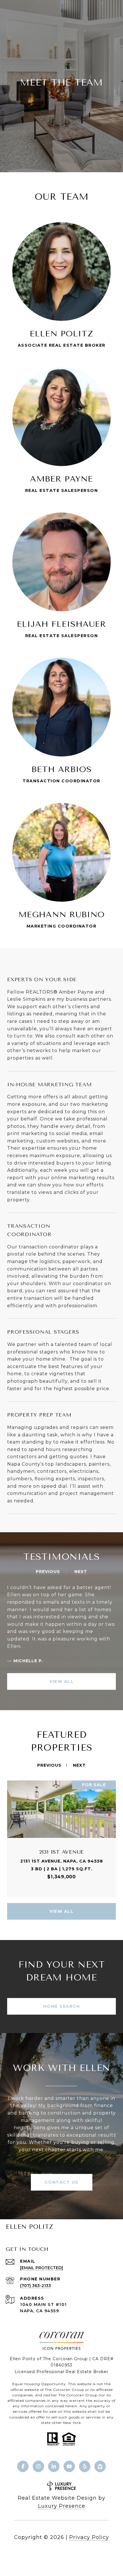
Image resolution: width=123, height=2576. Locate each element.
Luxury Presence (62, 2506)
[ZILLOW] (100, 2466)
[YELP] (85, 2466)
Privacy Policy (89, 2537)
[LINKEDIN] (54, 2466)
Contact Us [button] (62, 2182)
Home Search (62, 2006)
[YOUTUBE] (69, 2466)
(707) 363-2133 (35, 2286)
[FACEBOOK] (23, 2466)
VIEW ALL (61, 1681)
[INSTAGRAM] (38, 2466)
